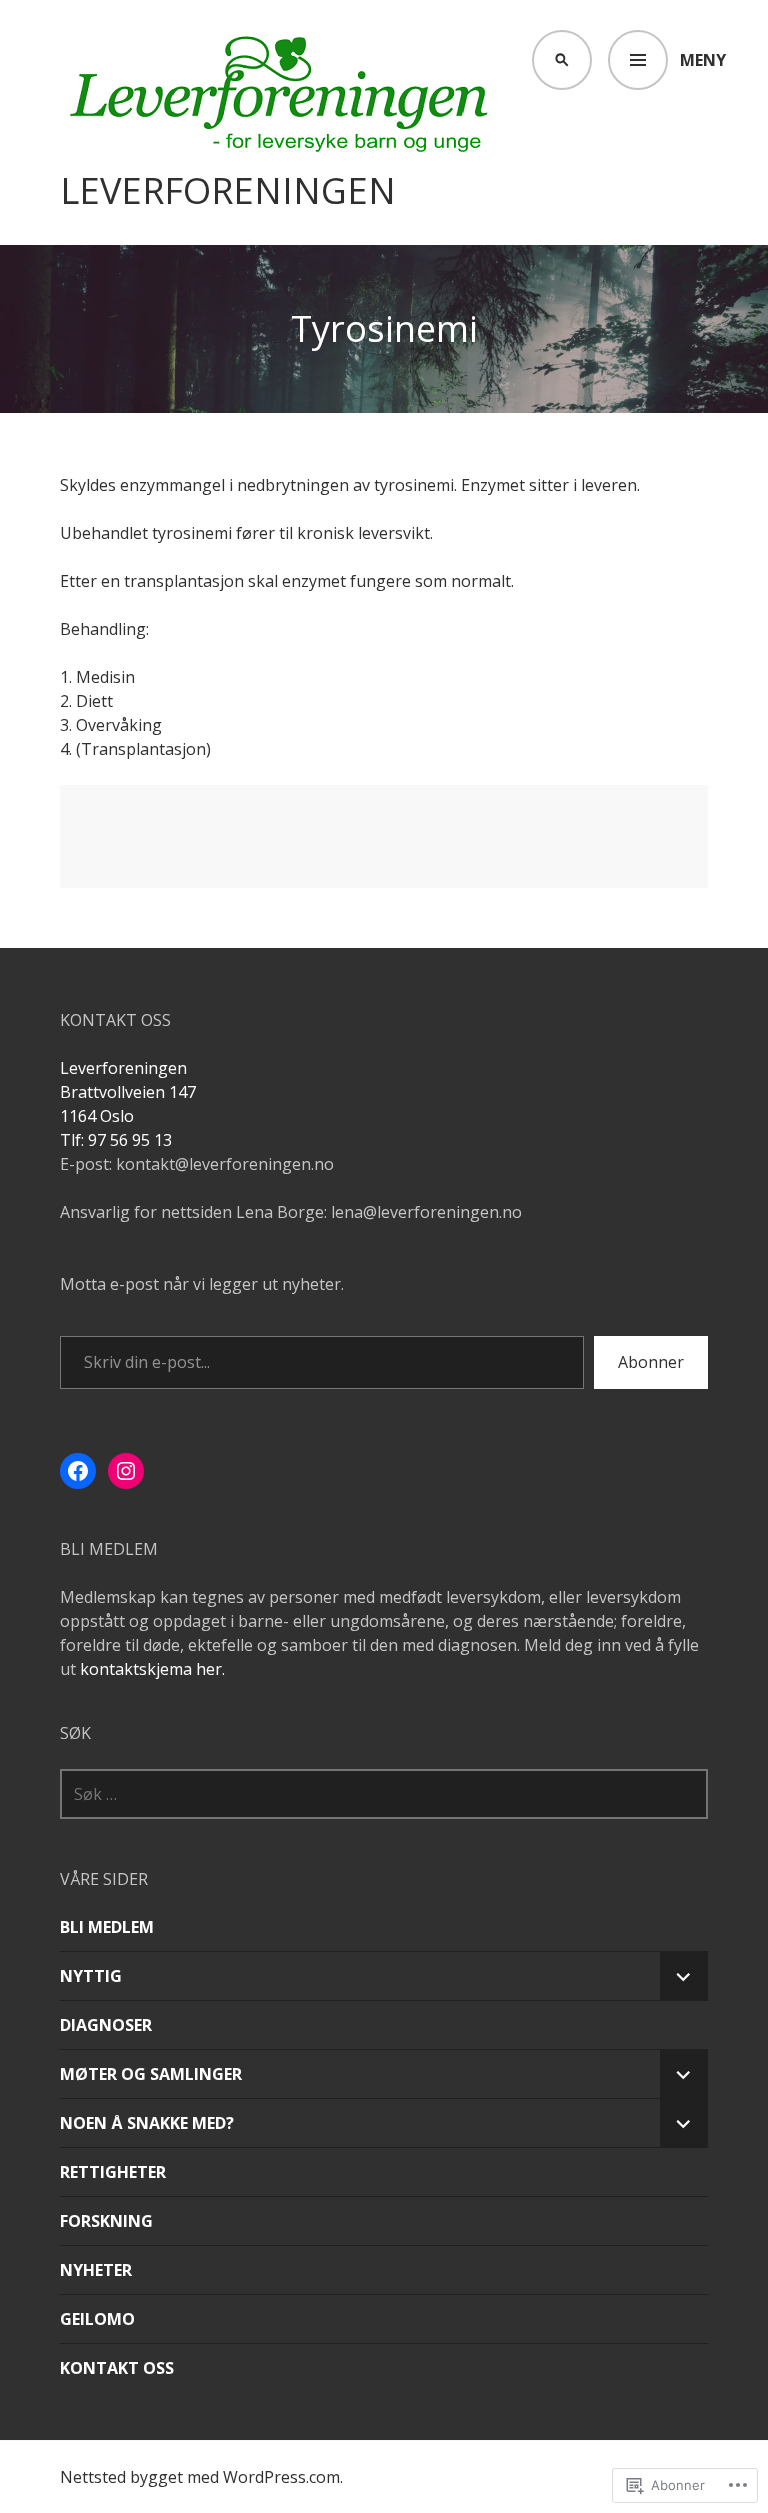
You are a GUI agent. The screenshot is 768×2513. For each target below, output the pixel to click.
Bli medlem (107, 1927)
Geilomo (97, 2319)
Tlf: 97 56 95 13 (116, 1140)
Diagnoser (106, 2025)
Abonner (651, 1362)
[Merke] (384, 1794)
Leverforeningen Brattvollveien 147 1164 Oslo (128, 1092)
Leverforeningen (228, 191)
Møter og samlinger (151, 2074)
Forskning (106, 2221)
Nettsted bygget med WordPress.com (200, 2477)
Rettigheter (113, 2172)
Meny (703, 60)
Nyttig (91, 1976)
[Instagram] (126, 1471)
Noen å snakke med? (147, 2123)
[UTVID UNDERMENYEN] (684, 1976)
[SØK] (562, 60)
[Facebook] (78, 1471)
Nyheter (96, 2270)
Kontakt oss (117, 2368)
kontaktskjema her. (152, 1669)
